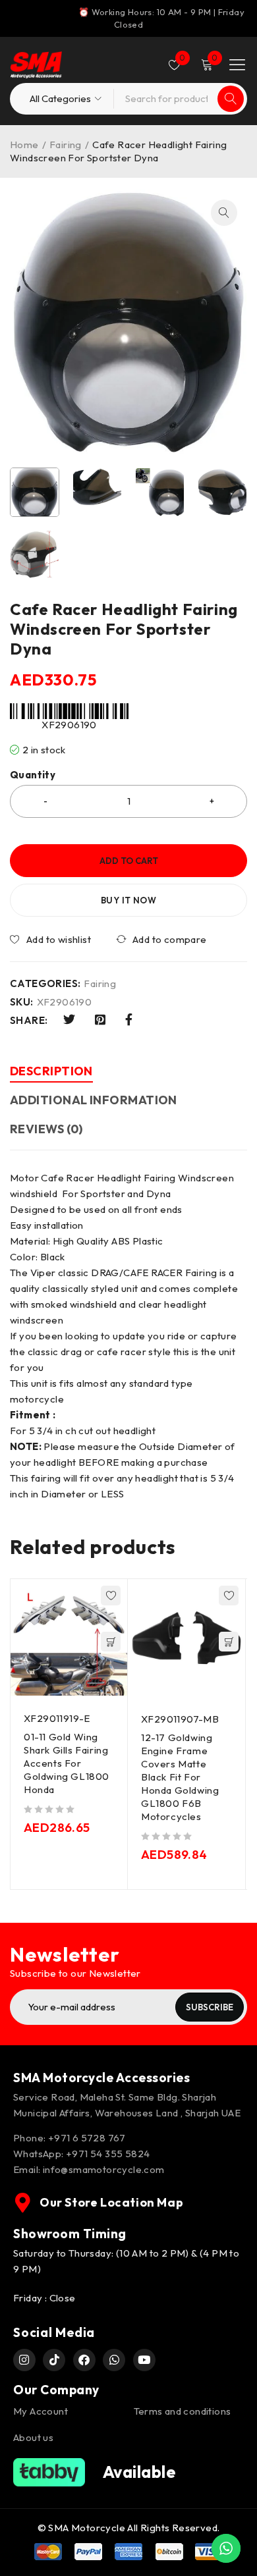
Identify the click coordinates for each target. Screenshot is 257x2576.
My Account (41, 2411)
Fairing (66, 145)
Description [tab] (51, 1071)
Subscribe (210, 2007)
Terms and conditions (183, 2411)
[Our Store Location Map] (23, 2203)
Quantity (33, 775)
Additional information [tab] (94, 1100)
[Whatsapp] (114, 2360)
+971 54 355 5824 (108, 2154)
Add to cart (129, 861)
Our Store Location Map (111, 2202)
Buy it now (128, 900)
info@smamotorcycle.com (104, 2169)
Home (24, 145)
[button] (224, 213)
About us (33, 2437)
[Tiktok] (54, 2360)
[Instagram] (24, 2360)
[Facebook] (84, 2360)
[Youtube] (144, 2360)
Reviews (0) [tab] (46, 1129)
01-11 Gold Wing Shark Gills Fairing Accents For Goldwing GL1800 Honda (67, 1763)
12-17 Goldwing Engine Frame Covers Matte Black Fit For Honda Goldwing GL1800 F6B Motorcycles (180, 1777)
